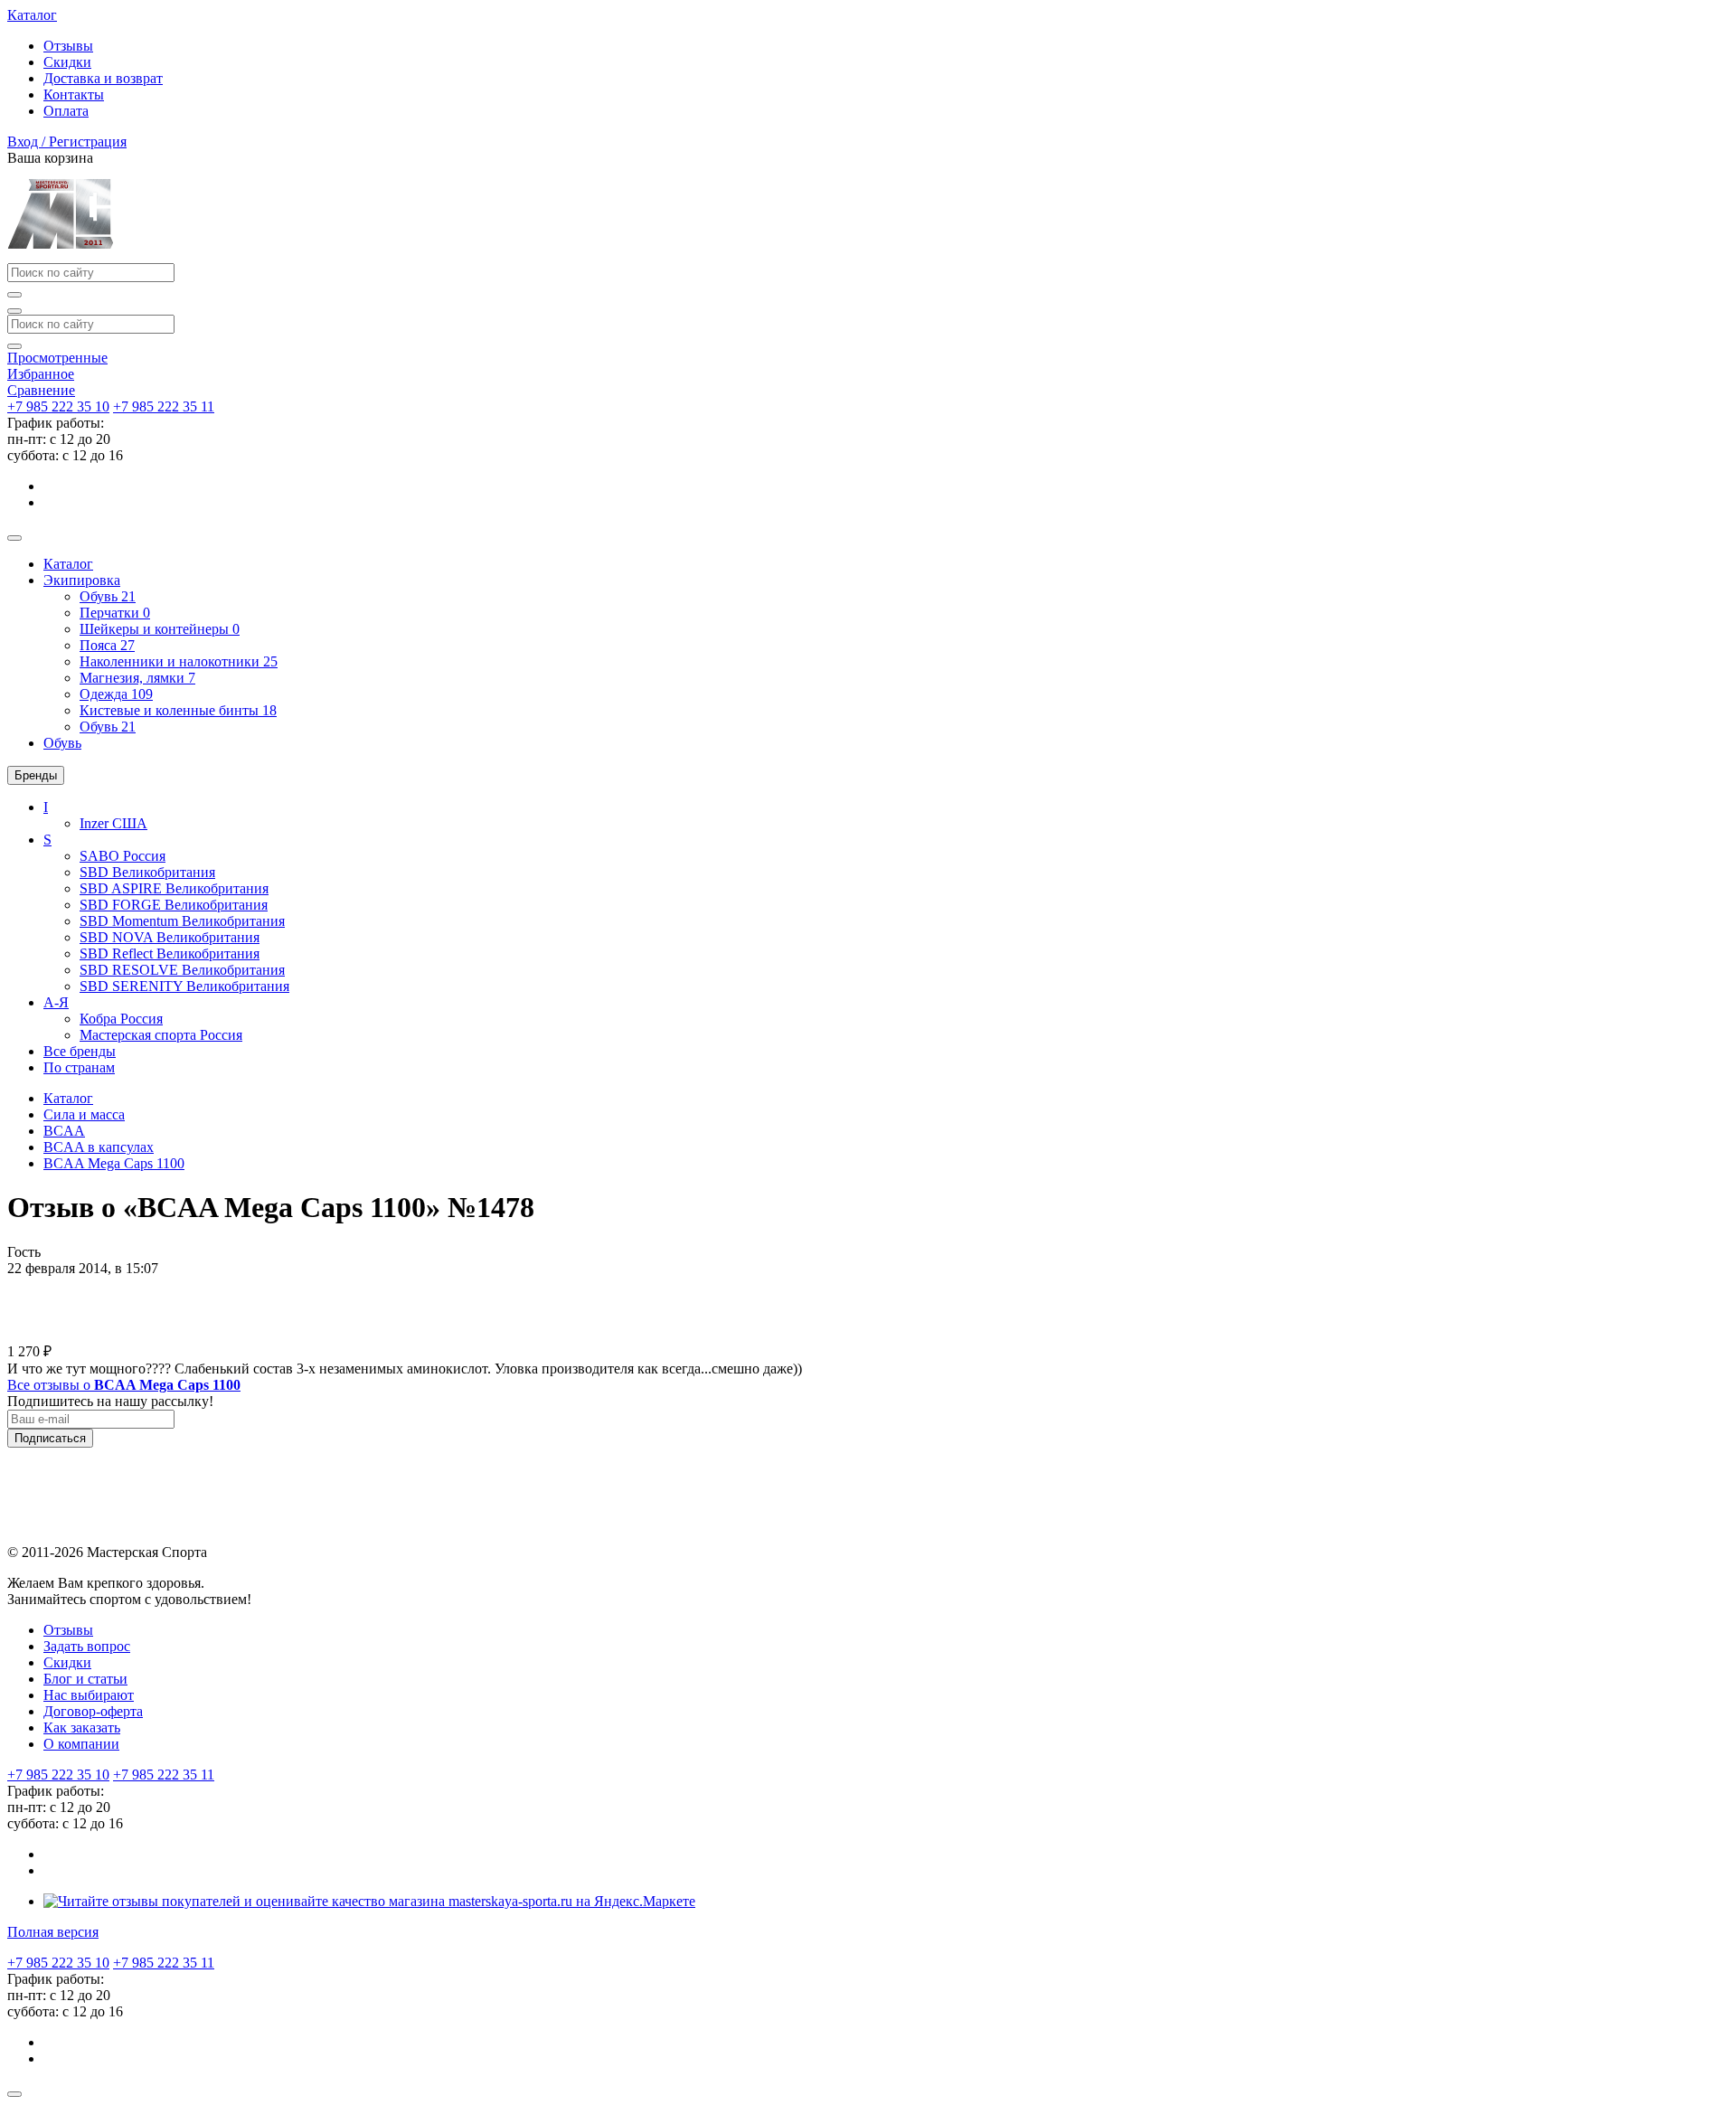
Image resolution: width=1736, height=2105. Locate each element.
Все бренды (80, 1051)
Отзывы (68, 46)
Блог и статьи (85, 1679)
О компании (81, 1744)
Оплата (66, 111)
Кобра (121, 1019)
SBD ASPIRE (174, 888)
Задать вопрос (87, 1646)
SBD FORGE (174, 905)
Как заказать (82, 1727)
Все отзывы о (124, 1385)
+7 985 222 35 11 (164, 406)
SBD (147, 872)
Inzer (113, 823)
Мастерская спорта (161, 1035)
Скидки (67, 62)
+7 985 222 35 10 (58, 406)
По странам (79, 1067)
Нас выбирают (89, 1695)
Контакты (74, 94)
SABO (123, 856)
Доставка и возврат (103, 78)
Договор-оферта (93, 1711)
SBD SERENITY (184, 986)
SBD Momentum (182, 921)
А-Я (56, 1002)
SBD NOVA (170, 937)
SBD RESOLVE (182, 970)
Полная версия (53, 1932)
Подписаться (50, 1438)
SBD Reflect (170, 953)
